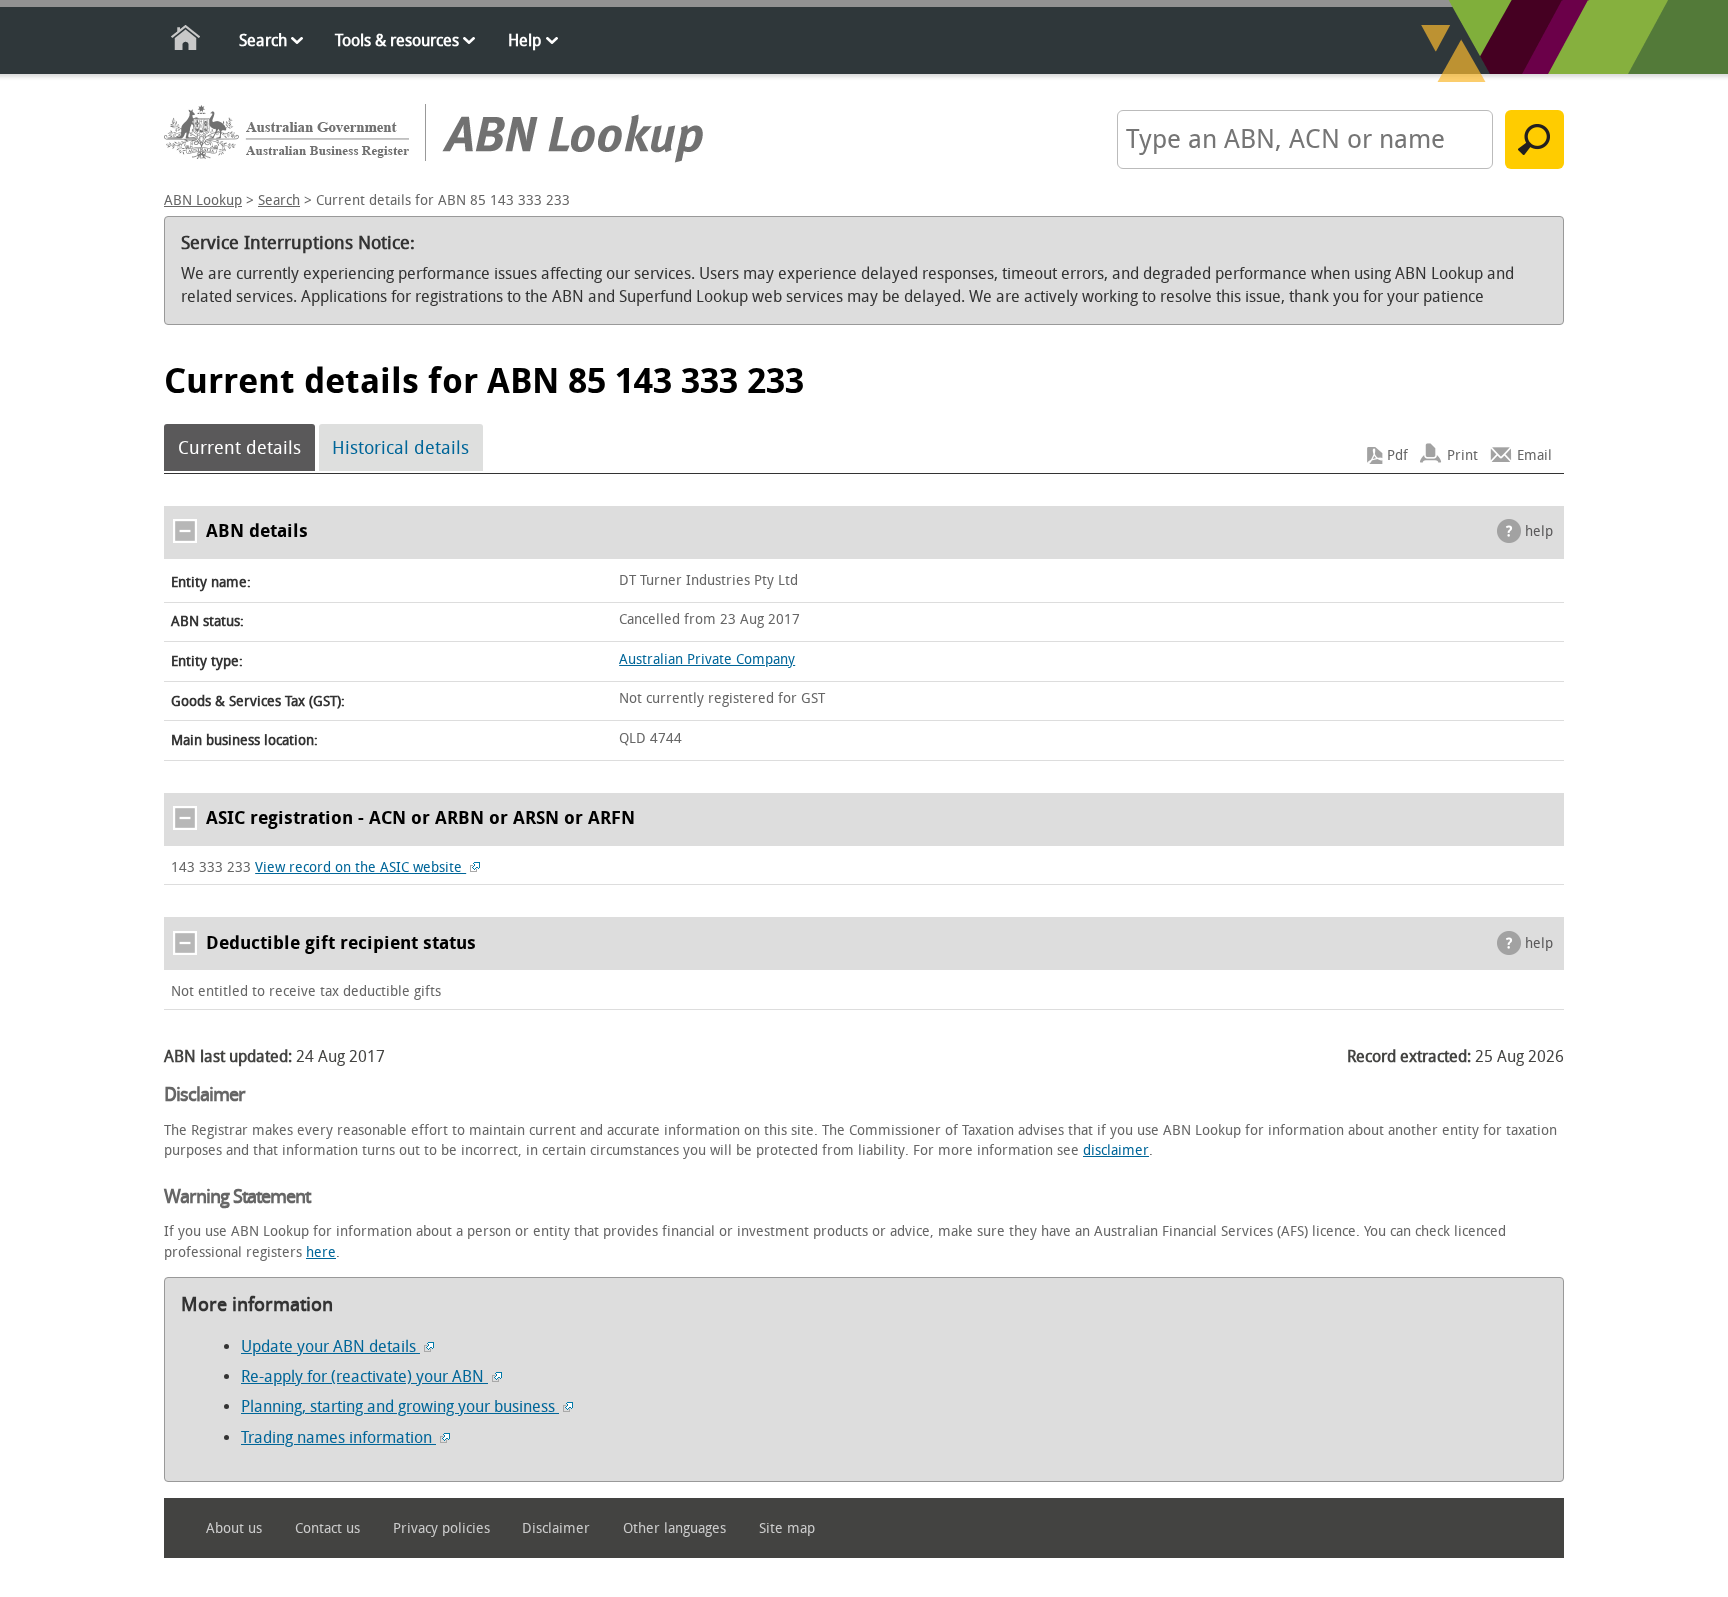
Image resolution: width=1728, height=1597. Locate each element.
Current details (239, 448)
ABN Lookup (203, 200)
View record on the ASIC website (360, 867)
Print (1462, 455)
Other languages (674, 1528)
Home (186, 41)
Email (1534, 455)
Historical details (400, 448)
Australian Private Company (707, 659)
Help (524, 40)
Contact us (327, 1528)
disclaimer (1116, 1150)
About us (234, 1528)
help (1539, 531)
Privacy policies (441, 1528)
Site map (787, 1528)
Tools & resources (397, 40)
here (321, 1252)
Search (263, 40)
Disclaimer (556, 1528)
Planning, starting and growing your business (400, 1406)
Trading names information (338, 1437)
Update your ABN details (330, 1346)
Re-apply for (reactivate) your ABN (364, 1376)
